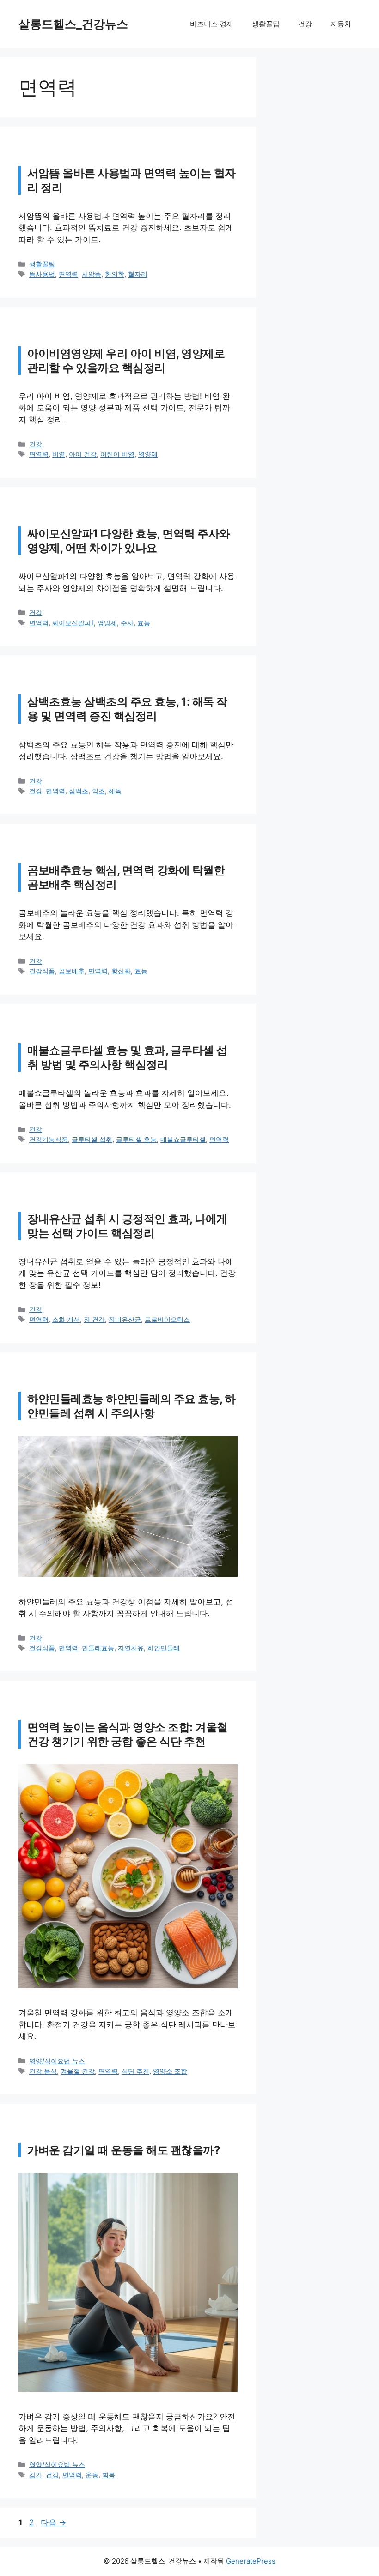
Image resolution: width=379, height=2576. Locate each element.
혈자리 (138, 274)
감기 (36, 2475)
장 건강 (94, 1319)
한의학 (115, 274)
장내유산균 (125, 1319)
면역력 (68, 274)
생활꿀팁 (266, 24)
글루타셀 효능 (136, 1139)
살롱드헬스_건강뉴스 (73, 24)
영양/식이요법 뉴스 (57, 2061)
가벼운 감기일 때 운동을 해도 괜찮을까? (124, 2150)
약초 (98, 791)
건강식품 (42, 971)
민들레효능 (98, 1648)
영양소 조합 (170, 2071)
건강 (305, 24)
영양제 (148, 454)
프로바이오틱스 (167, 1319)
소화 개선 (66, 1319)
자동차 (341, 24)
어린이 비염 (117, 454)
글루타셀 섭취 (92, 1139)
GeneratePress (251, 2561)
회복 (109, 2475)
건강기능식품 (49, 1139)
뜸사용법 (42, 274)
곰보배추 (72, 971)
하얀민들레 (164, 1648)
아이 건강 (83, 454)
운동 (92, 2475)
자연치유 (131, 1648)
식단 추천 (135, 2071)
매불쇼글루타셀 (183, 1139)
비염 (59, 454)
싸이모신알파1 (73, 623)
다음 (53, 2522)
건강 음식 (43, 2071)
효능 (144, 623)
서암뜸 (92, 274)
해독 (115, 791)
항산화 (121, 971)
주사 (127, 623)
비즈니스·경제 (212, 24)
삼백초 (79, 791)
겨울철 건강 (78, 2071)
